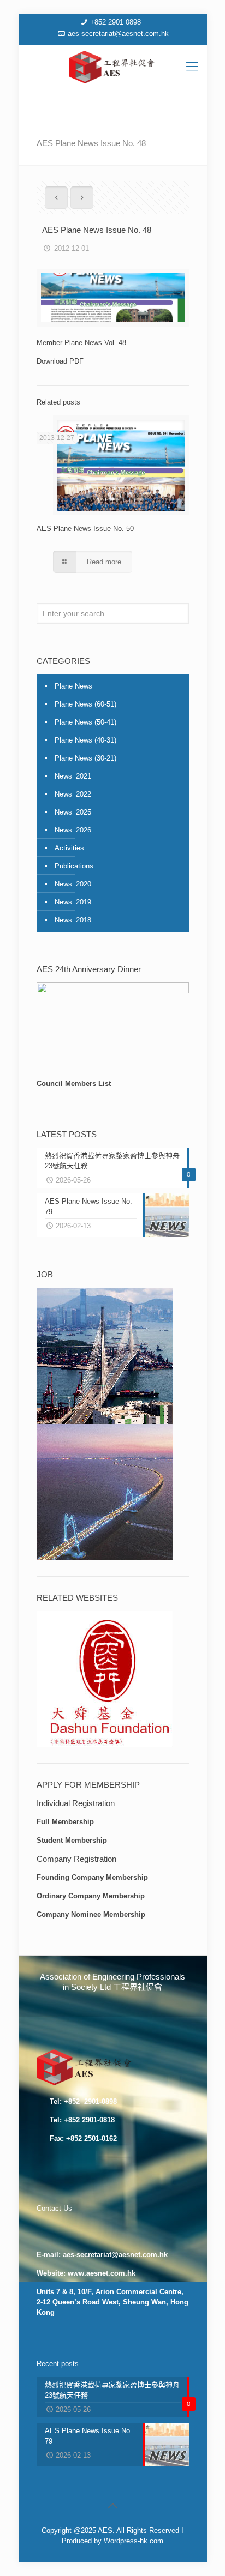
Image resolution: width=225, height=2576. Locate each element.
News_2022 (73, 794)
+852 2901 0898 (116, 22)
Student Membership (72, 1840)
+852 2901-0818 (89, 2120)
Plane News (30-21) (85, 758)
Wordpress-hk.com (134, 2541)
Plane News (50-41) (85, 722)
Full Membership (65, 1822)
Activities (69, 848)
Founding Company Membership (92, 1877)
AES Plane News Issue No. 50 (85, 529)
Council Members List (74, 1084)
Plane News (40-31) (85, 740)
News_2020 (73, 884)
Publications (74, 866)
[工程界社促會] (113, 67)
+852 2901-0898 (89, 2101)
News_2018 (73, 920)
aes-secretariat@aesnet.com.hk (118, 34)
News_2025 (73, 812)
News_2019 (73, 902)
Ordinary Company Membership (91, 1896)
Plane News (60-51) (85, 704)
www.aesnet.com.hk (102, 2273)
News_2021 (73, 776)
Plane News (73, 686)
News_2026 (73, 830)
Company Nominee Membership (91, 1914)
